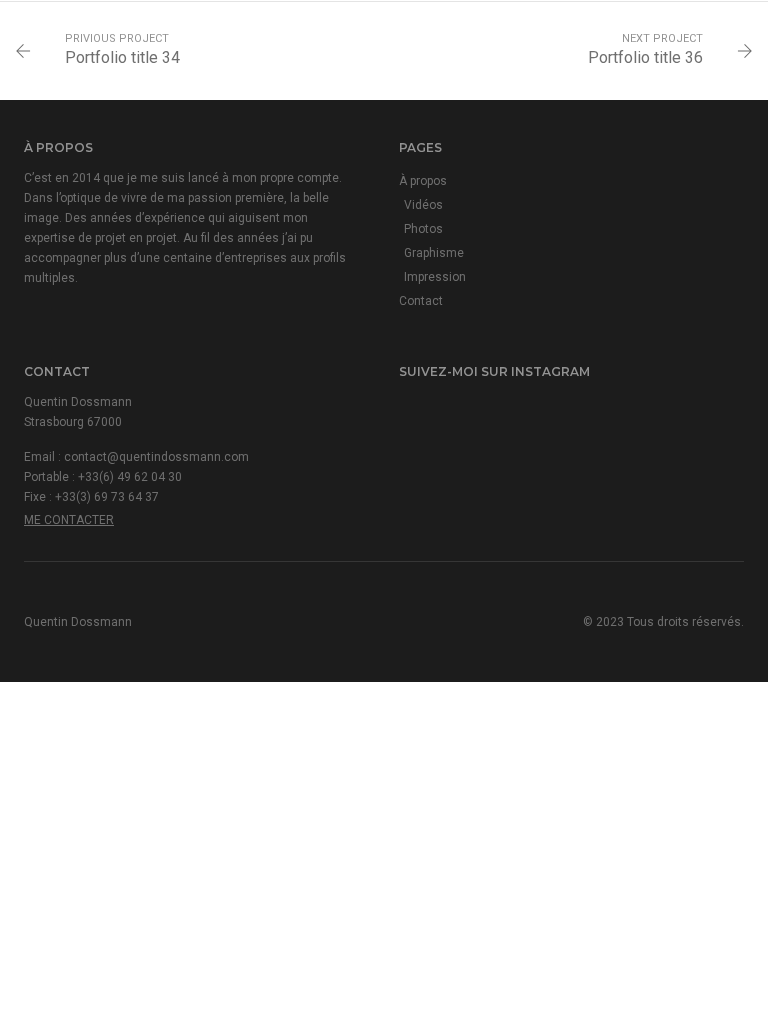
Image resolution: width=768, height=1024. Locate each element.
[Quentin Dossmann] (37, 36)
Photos (423, 229)
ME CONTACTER (69, 520)
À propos (423, 181)
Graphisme (434, 253)
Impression (435, 277)
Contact (421, 301)
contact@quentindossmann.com (156, 457)
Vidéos (423, 205)
